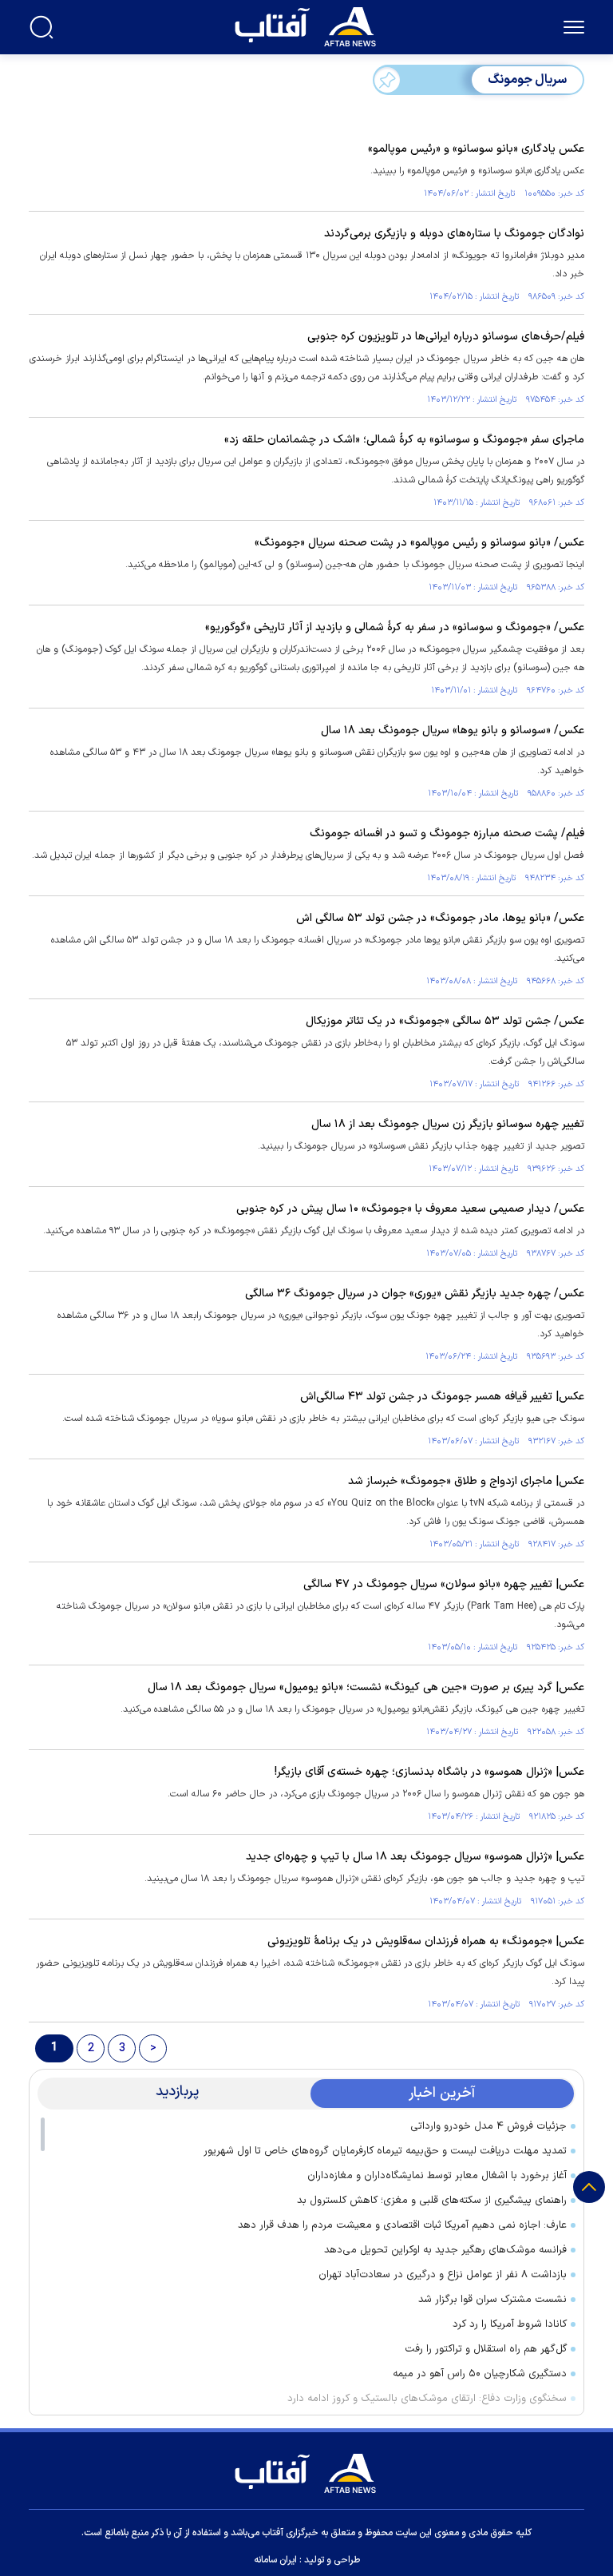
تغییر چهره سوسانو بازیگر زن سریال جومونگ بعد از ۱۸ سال (448, 1124)
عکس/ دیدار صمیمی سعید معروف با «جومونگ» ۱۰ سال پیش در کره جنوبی (410, 1209)
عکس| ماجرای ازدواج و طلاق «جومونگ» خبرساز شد (466, 1481)
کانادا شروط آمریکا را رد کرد (510, 2324)
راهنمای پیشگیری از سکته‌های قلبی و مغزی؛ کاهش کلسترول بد (432, 2201)
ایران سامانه (275, 2560)
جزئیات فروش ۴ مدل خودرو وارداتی (488, 2126)
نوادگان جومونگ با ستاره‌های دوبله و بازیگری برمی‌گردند (454, 234)
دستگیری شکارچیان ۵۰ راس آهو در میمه (480, 2374)
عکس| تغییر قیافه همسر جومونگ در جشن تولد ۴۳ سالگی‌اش (442, 1397)
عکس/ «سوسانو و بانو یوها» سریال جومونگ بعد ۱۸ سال (453, 730)
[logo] (309, 25)
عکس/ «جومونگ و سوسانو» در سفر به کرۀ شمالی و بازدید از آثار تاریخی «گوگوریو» (395, 627)
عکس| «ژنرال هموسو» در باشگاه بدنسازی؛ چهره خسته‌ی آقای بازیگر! (429, 1772)
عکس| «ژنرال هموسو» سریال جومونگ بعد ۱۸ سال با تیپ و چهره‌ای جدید (415, 1857)
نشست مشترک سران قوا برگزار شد (492, 2300)
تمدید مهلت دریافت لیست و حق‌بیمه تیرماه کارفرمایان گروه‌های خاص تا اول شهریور (385, 2151)
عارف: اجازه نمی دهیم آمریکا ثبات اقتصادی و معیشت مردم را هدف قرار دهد (402, 2225)
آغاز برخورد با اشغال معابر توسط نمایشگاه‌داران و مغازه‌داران (437, 2176)
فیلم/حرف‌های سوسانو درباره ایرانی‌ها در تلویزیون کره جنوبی (446, 337)
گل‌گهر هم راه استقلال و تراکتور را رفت (486, 2349)
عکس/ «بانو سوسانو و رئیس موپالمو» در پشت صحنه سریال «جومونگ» (419, 543)
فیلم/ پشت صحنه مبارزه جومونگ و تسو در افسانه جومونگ (447, 834)
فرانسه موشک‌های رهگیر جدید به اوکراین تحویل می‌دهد (445, 2250)
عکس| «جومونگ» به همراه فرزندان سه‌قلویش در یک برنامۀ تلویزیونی (426, 1941)
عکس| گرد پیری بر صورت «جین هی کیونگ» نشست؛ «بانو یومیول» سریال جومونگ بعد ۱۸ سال (366, 1687)
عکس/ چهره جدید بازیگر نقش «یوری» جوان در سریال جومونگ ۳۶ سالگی (415, 1294)
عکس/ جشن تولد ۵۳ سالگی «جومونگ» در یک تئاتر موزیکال (445, 1021)
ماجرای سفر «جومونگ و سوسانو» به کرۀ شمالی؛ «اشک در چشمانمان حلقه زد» (404, 440)
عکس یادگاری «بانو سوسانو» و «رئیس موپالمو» (476, 149)
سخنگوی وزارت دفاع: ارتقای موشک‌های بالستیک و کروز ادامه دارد (427, 2399)
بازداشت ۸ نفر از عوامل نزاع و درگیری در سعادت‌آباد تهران (443, 2275)
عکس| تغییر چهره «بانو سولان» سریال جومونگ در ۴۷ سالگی (444, 1584)
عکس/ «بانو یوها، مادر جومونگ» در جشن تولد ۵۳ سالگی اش (440, 918)
